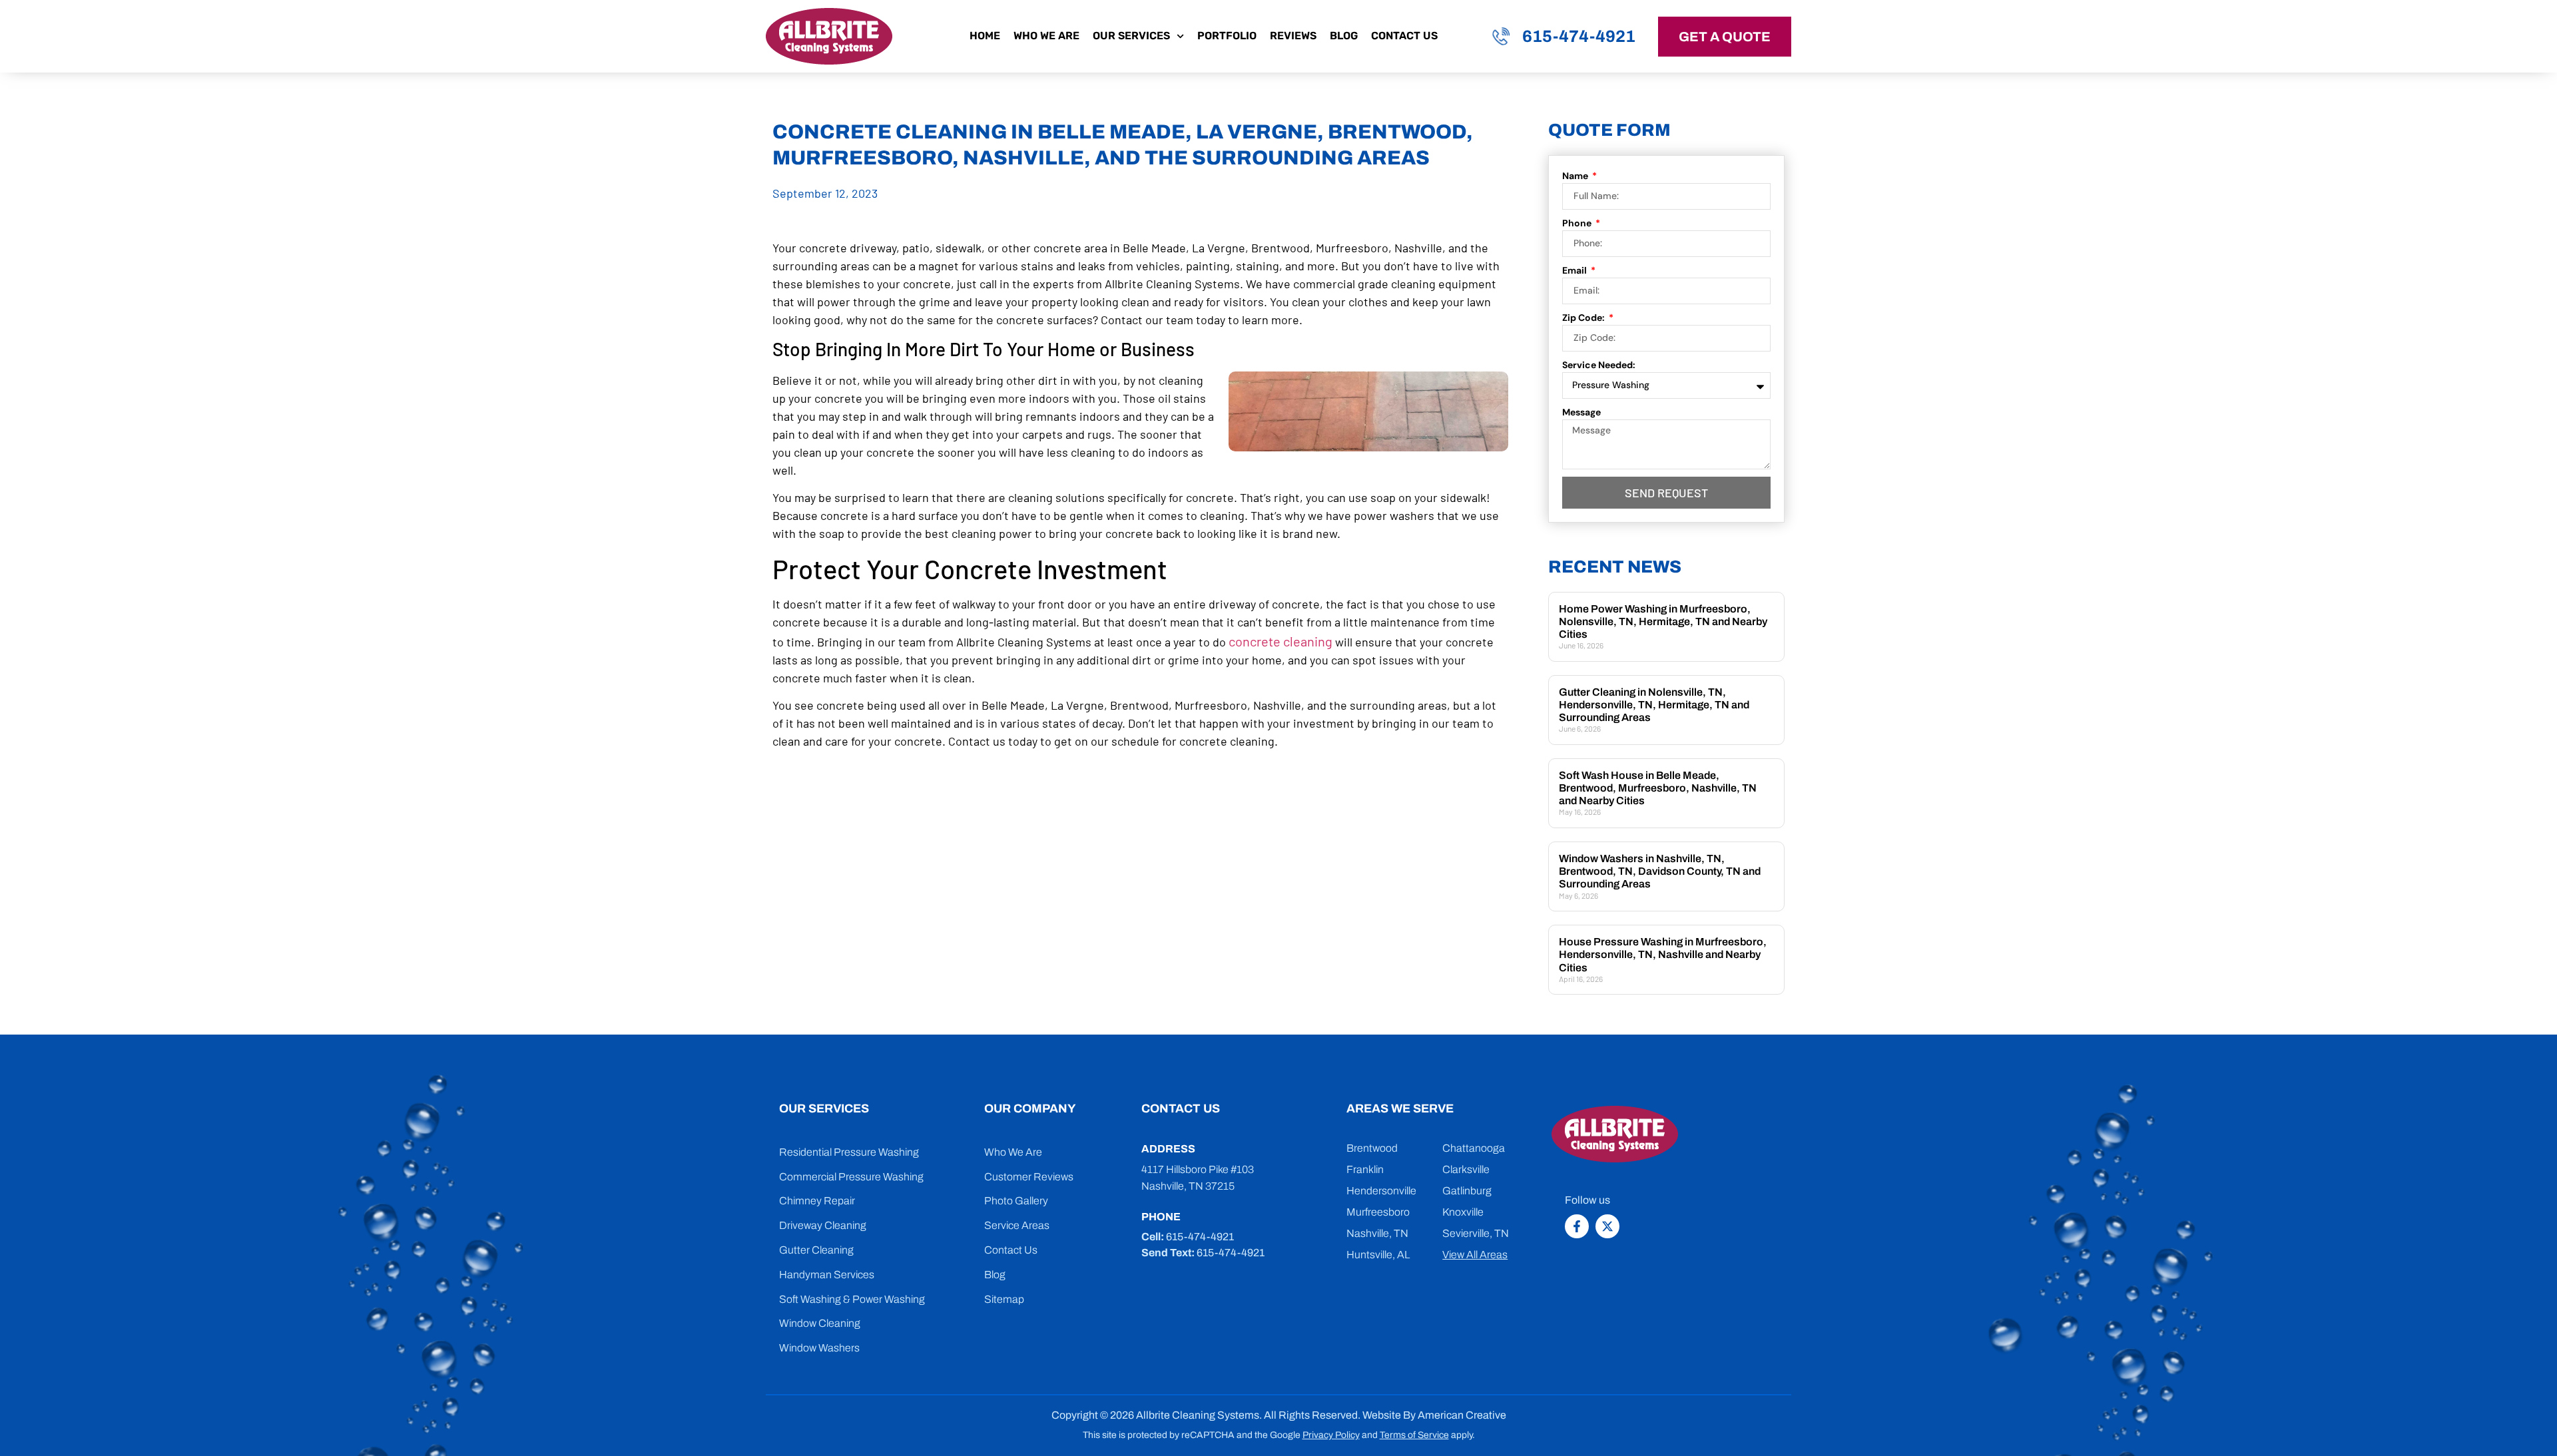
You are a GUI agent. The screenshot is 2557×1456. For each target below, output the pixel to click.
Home (985, 36)
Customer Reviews (1029, 1177)
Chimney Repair (817, 1201)
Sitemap (1004, 1299)
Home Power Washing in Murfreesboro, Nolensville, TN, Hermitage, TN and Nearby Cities (1663, 621)
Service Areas (1017, 1225)
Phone (1578, 223)
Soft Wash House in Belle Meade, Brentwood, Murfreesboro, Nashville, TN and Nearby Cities (1658, 788)
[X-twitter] (1607, 1226)
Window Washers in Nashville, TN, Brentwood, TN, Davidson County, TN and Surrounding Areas (1660, 871)
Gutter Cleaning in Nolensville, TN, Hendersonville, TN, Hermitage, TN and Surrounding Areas (1654, 705)
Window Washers (819, 1348)
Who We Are (1046, 36)
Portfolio (1227, 36)
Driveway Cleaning (823, 1225)
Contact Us (1404, 36)
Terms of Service (1414, 1435)
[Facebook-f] (1577, 1226)
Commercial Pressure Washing (851, 1177)
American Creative (1462, 1415)
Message (1581, 412)
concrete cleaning (1280, 641)
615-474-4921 (1579, 36)
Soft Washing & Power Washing (852, 1299)
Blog (1344, 36)
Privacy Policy (1331, 1435)
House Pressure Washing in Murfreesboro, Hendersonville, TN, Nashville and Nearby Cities (1663, 954)
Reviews (1293, 36)
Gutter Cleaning (816, 1250)
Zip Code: (1584, 318)
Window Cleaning (820, 1323)
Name (1576, 176)
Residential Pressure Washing (849, 1152)
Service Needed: (1599, 365)
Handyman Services (827, 1275)
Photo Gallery (1016, 1201)
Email (1575, 270)
